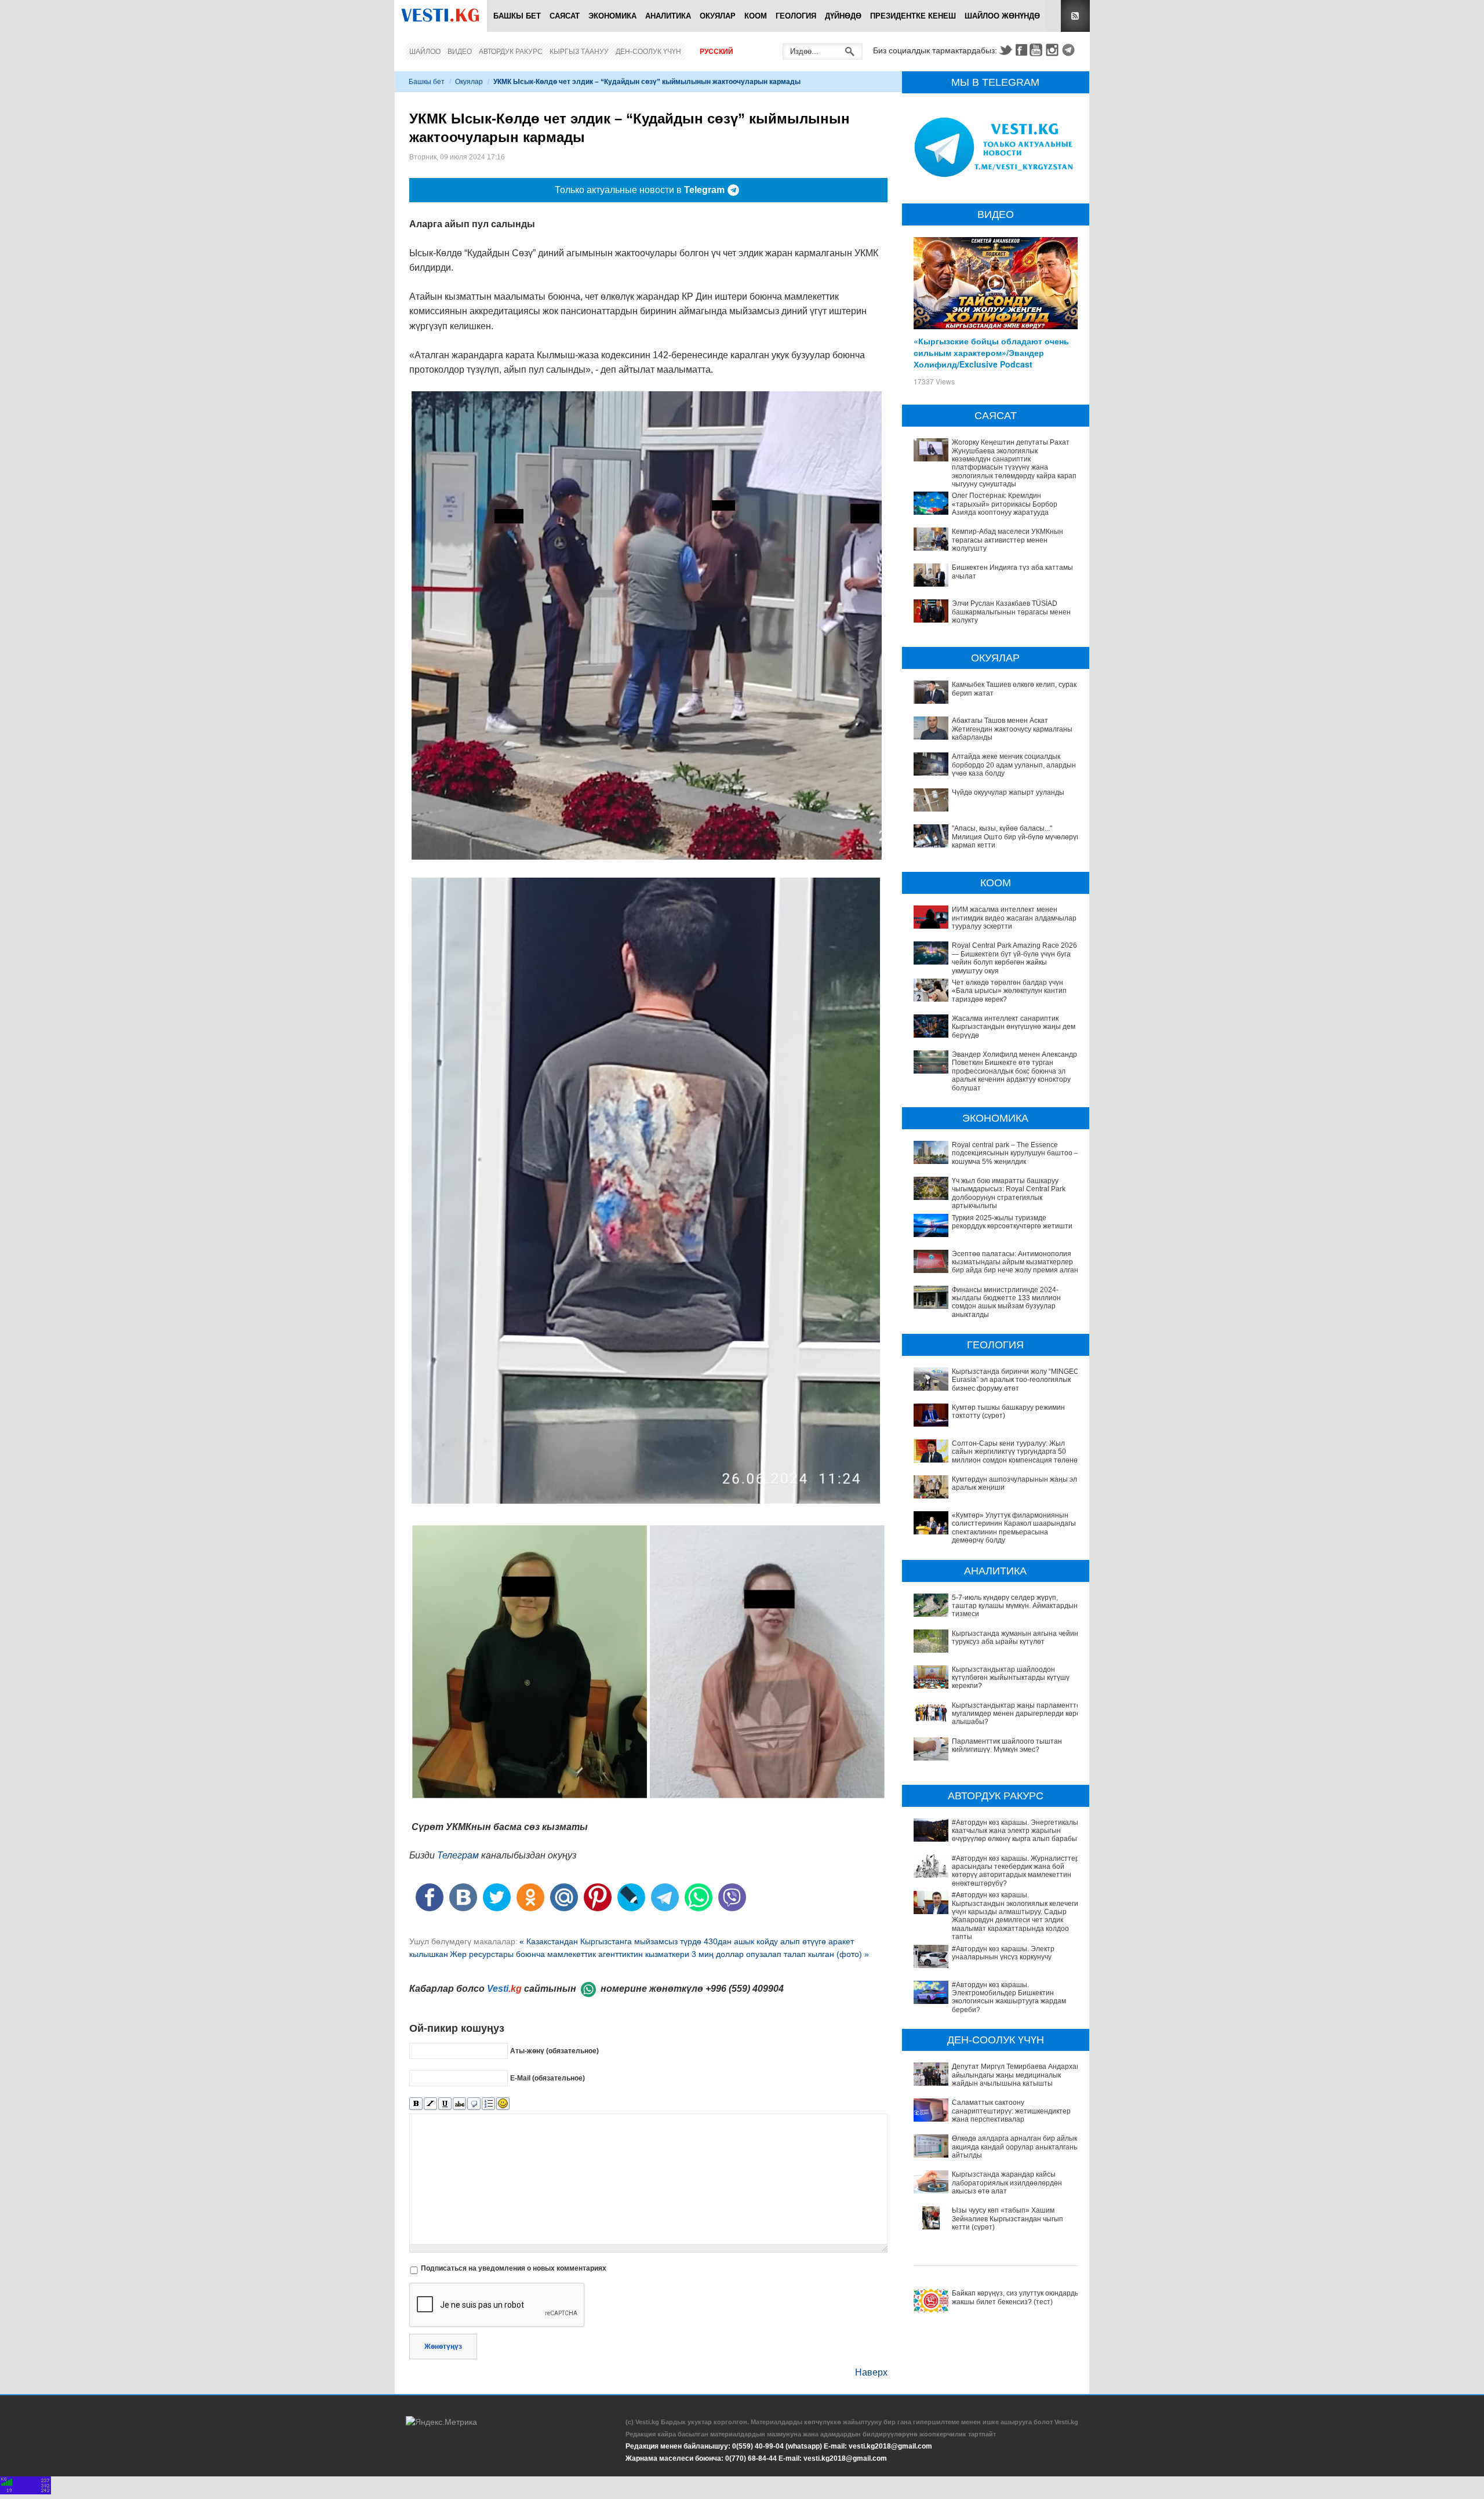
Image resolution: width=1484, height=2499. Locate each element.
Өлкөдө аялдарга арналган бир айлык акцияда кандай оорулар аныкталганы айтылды (1015, 2147)
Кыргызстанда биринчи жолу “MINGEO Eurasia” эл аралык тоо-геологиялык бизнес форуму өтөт (1015, 1380)
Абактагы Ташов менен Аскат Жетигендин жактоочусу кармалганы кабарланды (1012, 729)
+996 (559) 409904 (745, 1989)
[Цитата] (474, 2104)
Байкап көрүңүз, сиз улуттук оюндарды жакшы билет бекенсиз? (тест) (1016, 2297)
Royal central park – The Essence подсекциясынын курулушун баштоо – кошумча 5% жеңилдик (1015, 1153)
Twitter (1005, 50)
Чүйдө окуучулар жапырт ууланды (1008, 792)
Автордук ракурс (511, 52)
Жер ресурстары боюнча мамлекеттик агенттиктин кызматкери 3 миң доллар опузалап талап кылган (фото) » (659, 1954)
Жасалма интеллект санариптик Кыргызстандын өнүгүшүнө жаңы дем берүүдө (1014, 1027)
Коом (756, 16)
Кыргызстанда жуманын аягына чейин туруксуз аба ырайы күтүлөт (1015, 1638)
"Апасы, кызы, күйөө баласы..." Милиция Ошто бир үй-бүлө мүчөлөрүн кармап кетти (1016, 837)
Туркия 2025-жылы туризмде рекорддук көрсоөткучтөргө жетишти (1012, 1222)
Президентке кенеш (913, 16)
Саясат (565, 16)
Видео (460, 52)
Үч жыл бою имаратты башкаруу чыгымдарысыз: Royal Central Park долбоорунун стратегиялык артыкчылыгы (1009, 1193)
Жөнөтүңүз (443, 2347)
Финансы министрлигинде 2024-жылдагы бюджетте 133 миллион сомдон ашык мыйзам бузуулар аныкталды (1006, 1302)
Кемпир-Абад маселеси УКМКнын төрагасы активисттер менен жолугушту (1007, 540)
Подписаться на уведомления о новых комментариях (514, 2268)
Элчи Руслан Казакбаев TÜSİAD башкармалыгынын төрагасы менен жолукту (1011, 612)
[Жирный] (416, 2104)
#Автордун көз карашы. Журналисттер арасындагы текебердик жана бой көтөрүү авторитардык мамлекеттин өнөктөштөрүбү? (1016, 1871)
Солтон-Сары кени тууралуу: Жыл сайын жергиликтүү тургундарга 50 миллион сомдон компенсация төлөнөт (1016, 1452)
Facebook (1021, 50)
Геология (796, 16)
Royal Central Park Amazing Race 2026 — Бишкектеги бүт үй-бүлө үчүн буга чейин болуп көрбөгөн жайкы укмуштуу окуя (1014, 958)
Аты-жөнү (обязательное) (554, 2051)
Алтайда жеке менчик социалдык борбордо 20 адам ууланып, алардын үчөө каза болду (1014, 765)
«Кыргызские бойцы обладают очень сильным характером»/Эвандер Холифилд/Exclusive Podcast (991, 352)
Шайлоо (425, 52)
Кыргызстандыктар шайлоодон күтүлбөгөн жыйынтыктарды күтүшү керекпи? (1011, 1678)
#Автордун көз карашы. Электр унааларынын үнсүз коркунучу (1003, 1953)
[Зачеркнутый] (459, 2104)
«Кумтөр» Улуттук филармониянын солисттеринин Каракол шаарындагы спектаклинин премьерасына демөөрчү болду (1014, 1528)
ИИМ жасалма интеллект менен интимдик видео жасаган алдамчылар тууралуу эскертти (1014, 918)
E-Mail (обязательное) (548, 2078)
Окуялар (718, 16)
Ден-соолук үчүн (648, 52)
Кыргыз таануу (579, 52)
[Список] (488, 2104)
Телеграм (458, 1855)
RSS (1075, 16)
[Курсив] (430, 2104)
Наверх (871, 2372)
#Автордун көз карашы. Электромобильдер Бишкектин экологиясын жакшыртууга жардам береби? (1009, 1997)
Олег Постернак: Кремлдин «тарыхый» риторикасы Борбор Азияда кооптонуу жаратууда (1005, 504)
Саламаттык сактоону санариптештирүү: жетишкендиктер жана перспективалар (1011, 2111)
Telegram (1070, 50)
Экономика (612, 16)
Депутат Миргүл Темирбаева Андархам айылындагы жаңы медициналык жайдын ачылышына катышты (1016, 2075)
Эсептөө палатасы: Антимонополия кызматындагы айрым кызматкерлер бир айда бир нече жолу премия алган (1015, 1262)
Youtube (1038, 50)
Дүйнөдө (843, 16)
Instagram (1054, 50)
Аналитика (668, 16)
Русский (716, 52)
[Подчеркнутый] (445, 2104)
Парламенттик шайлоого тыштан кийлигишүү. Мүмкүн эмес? (1007, 1745)
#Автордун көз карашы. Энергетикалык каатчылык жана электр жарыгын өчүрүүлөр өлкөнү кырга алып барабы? (1016, 1831)
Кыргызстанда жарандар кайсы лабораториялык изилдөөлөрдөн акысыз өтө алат (1007, 2183)
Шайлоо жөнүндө (1002, 16)
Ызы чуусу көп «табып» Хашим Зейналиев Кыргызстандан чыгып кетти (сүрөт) (1007, 2219)
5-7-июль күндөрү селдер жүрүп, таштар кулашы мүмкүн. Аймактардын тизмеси (1015, 1606)
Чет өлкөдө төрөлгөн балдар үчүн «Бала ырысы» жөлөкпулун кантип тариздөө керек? (1009, 991)
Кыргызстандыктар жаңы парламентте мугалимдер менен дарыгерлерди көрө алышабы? (1016, 1714)
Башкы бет (517, 16)
